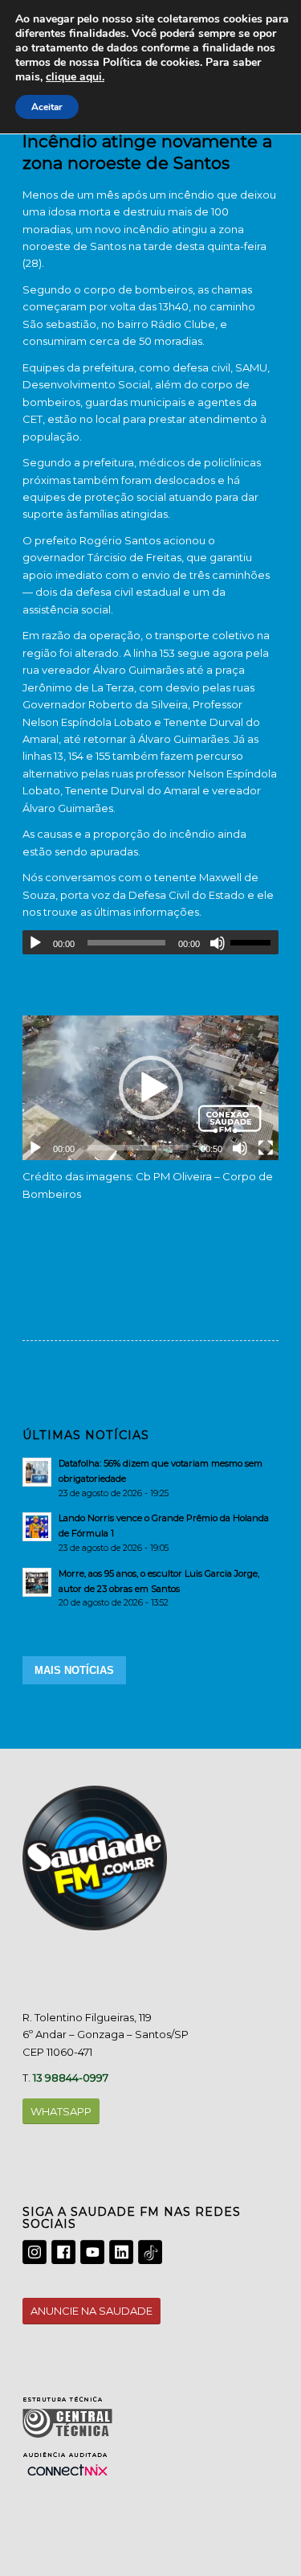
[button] (151, 1088)
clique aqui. (75, 77)
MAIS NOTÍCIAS (74, 1670)
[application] (150, 942)
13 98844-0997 (71, 2078)
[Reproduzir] (35, 943)
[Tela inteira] (266, 1148)
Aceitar (47, 107)
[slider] (254, 942)
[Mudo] (218, 943)
